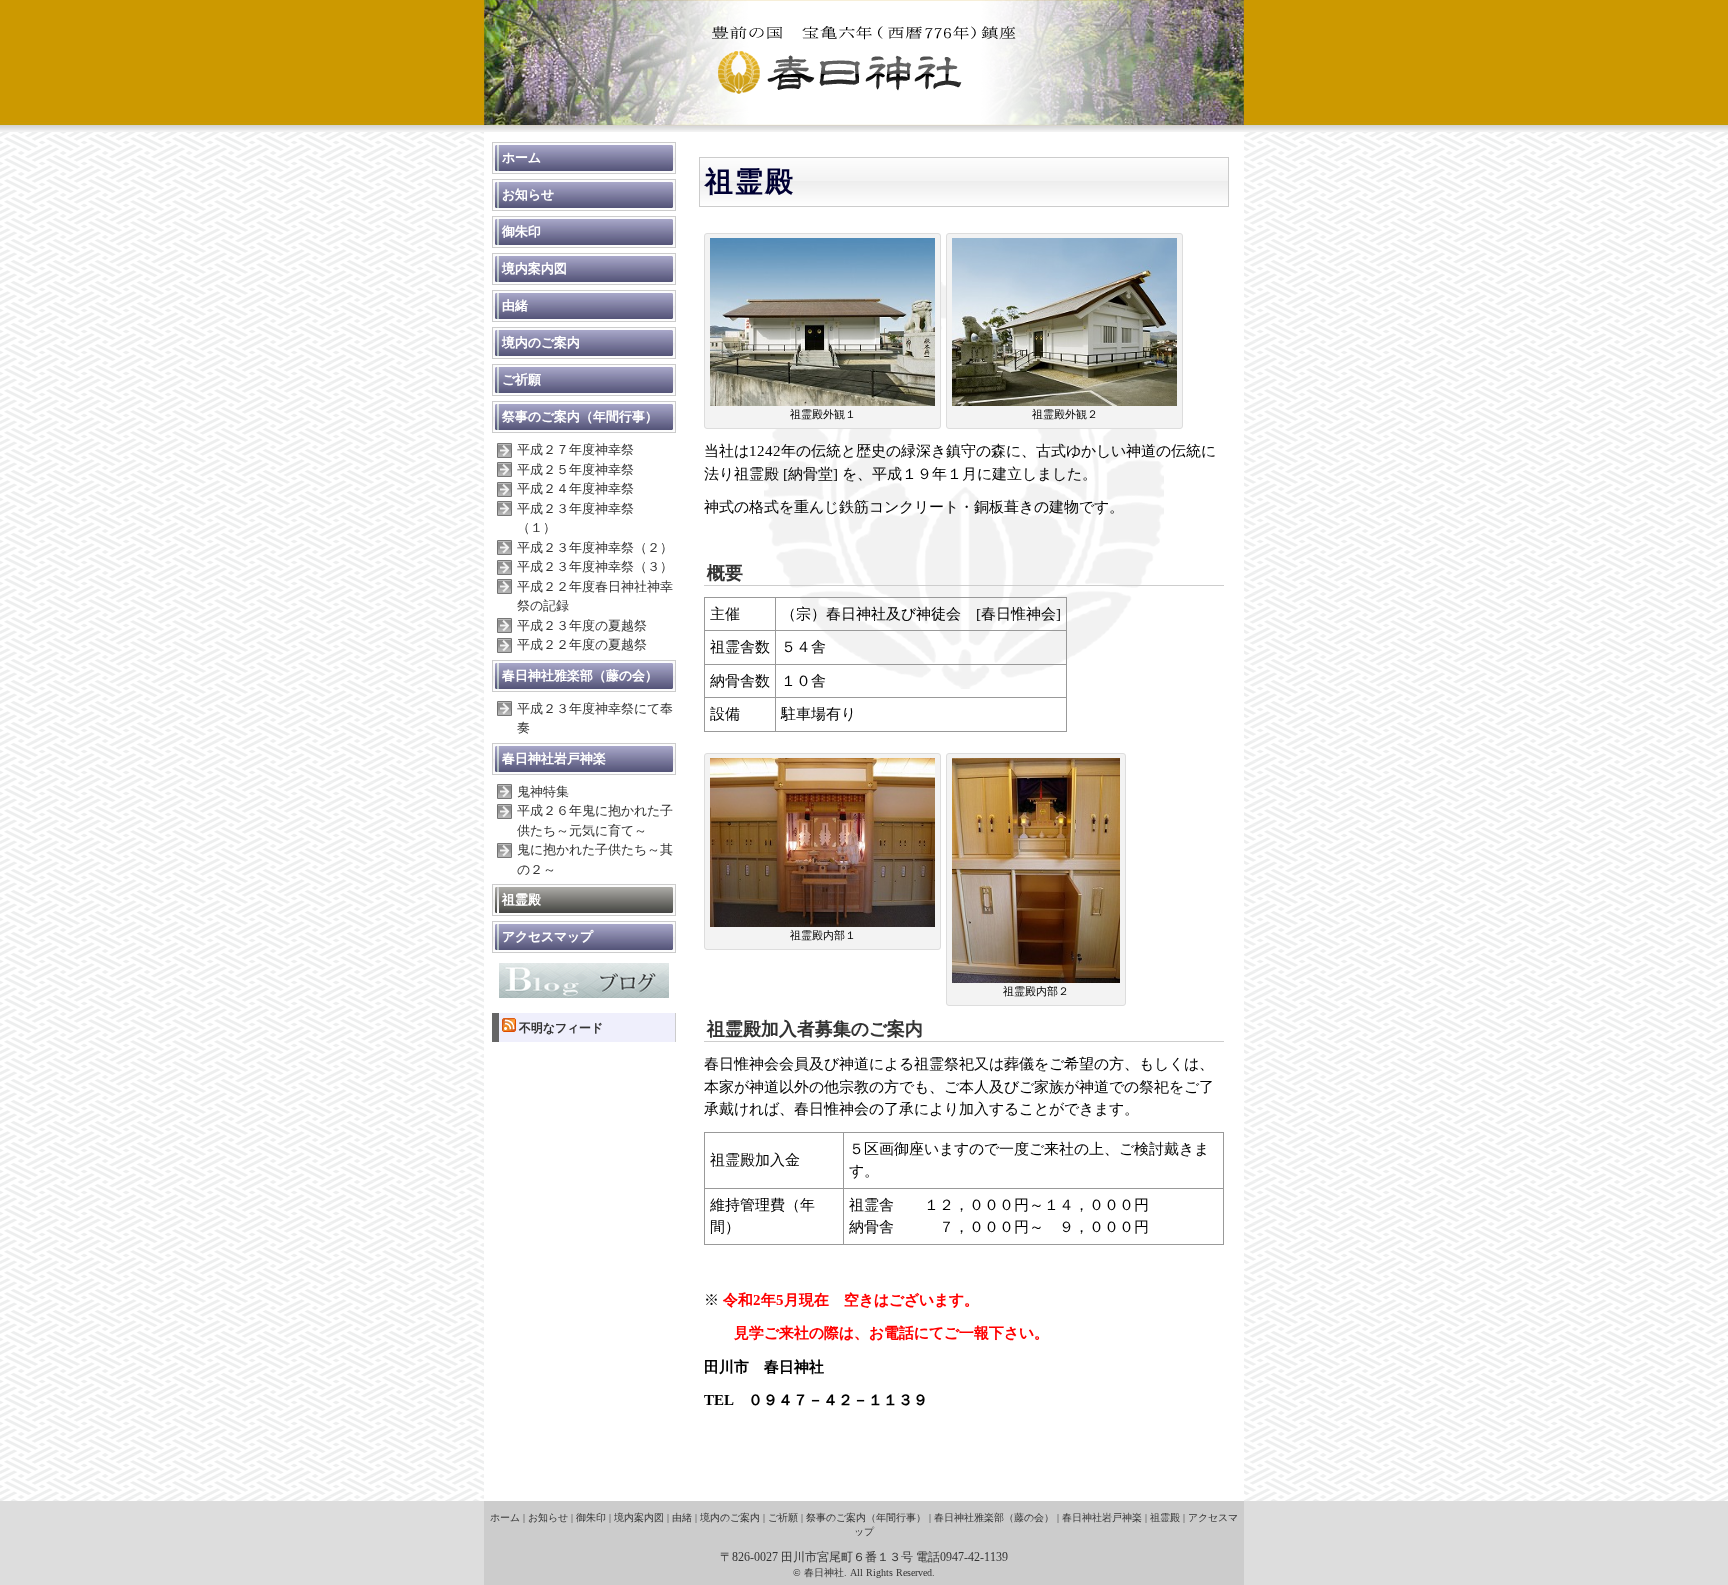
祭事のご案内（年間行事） (580, 416)
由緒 (515, 305)
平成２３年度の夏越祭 (582, 625)
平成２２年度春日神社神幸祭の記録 (595, 596)
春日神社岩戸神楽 (554, 758)
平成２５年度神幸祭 (575, 469)
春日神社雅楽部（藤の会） (580, 675)
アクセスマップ (547, 936)
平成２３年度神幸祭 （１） (582, 518)
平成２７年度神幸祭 (575, 449)
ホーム (521, 157)
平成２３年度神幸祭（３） (595, 566)
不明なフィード (561, 1028)
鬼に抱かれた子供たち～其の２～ (595, 859)
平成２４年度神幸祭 (575, 488)
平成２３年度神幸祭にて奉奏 (595, 718)
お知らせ (528, 194)
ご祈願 (521, 379)
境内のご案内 (541, 342)
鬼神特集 (543, 791)
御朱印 (521, 231)
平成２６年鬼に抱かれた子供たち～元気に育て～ (595, 820)
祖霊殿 (521, 899)
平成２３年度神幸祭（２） (595, 547)
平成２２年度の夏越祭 (582, 644)
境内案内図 (534, 268)
